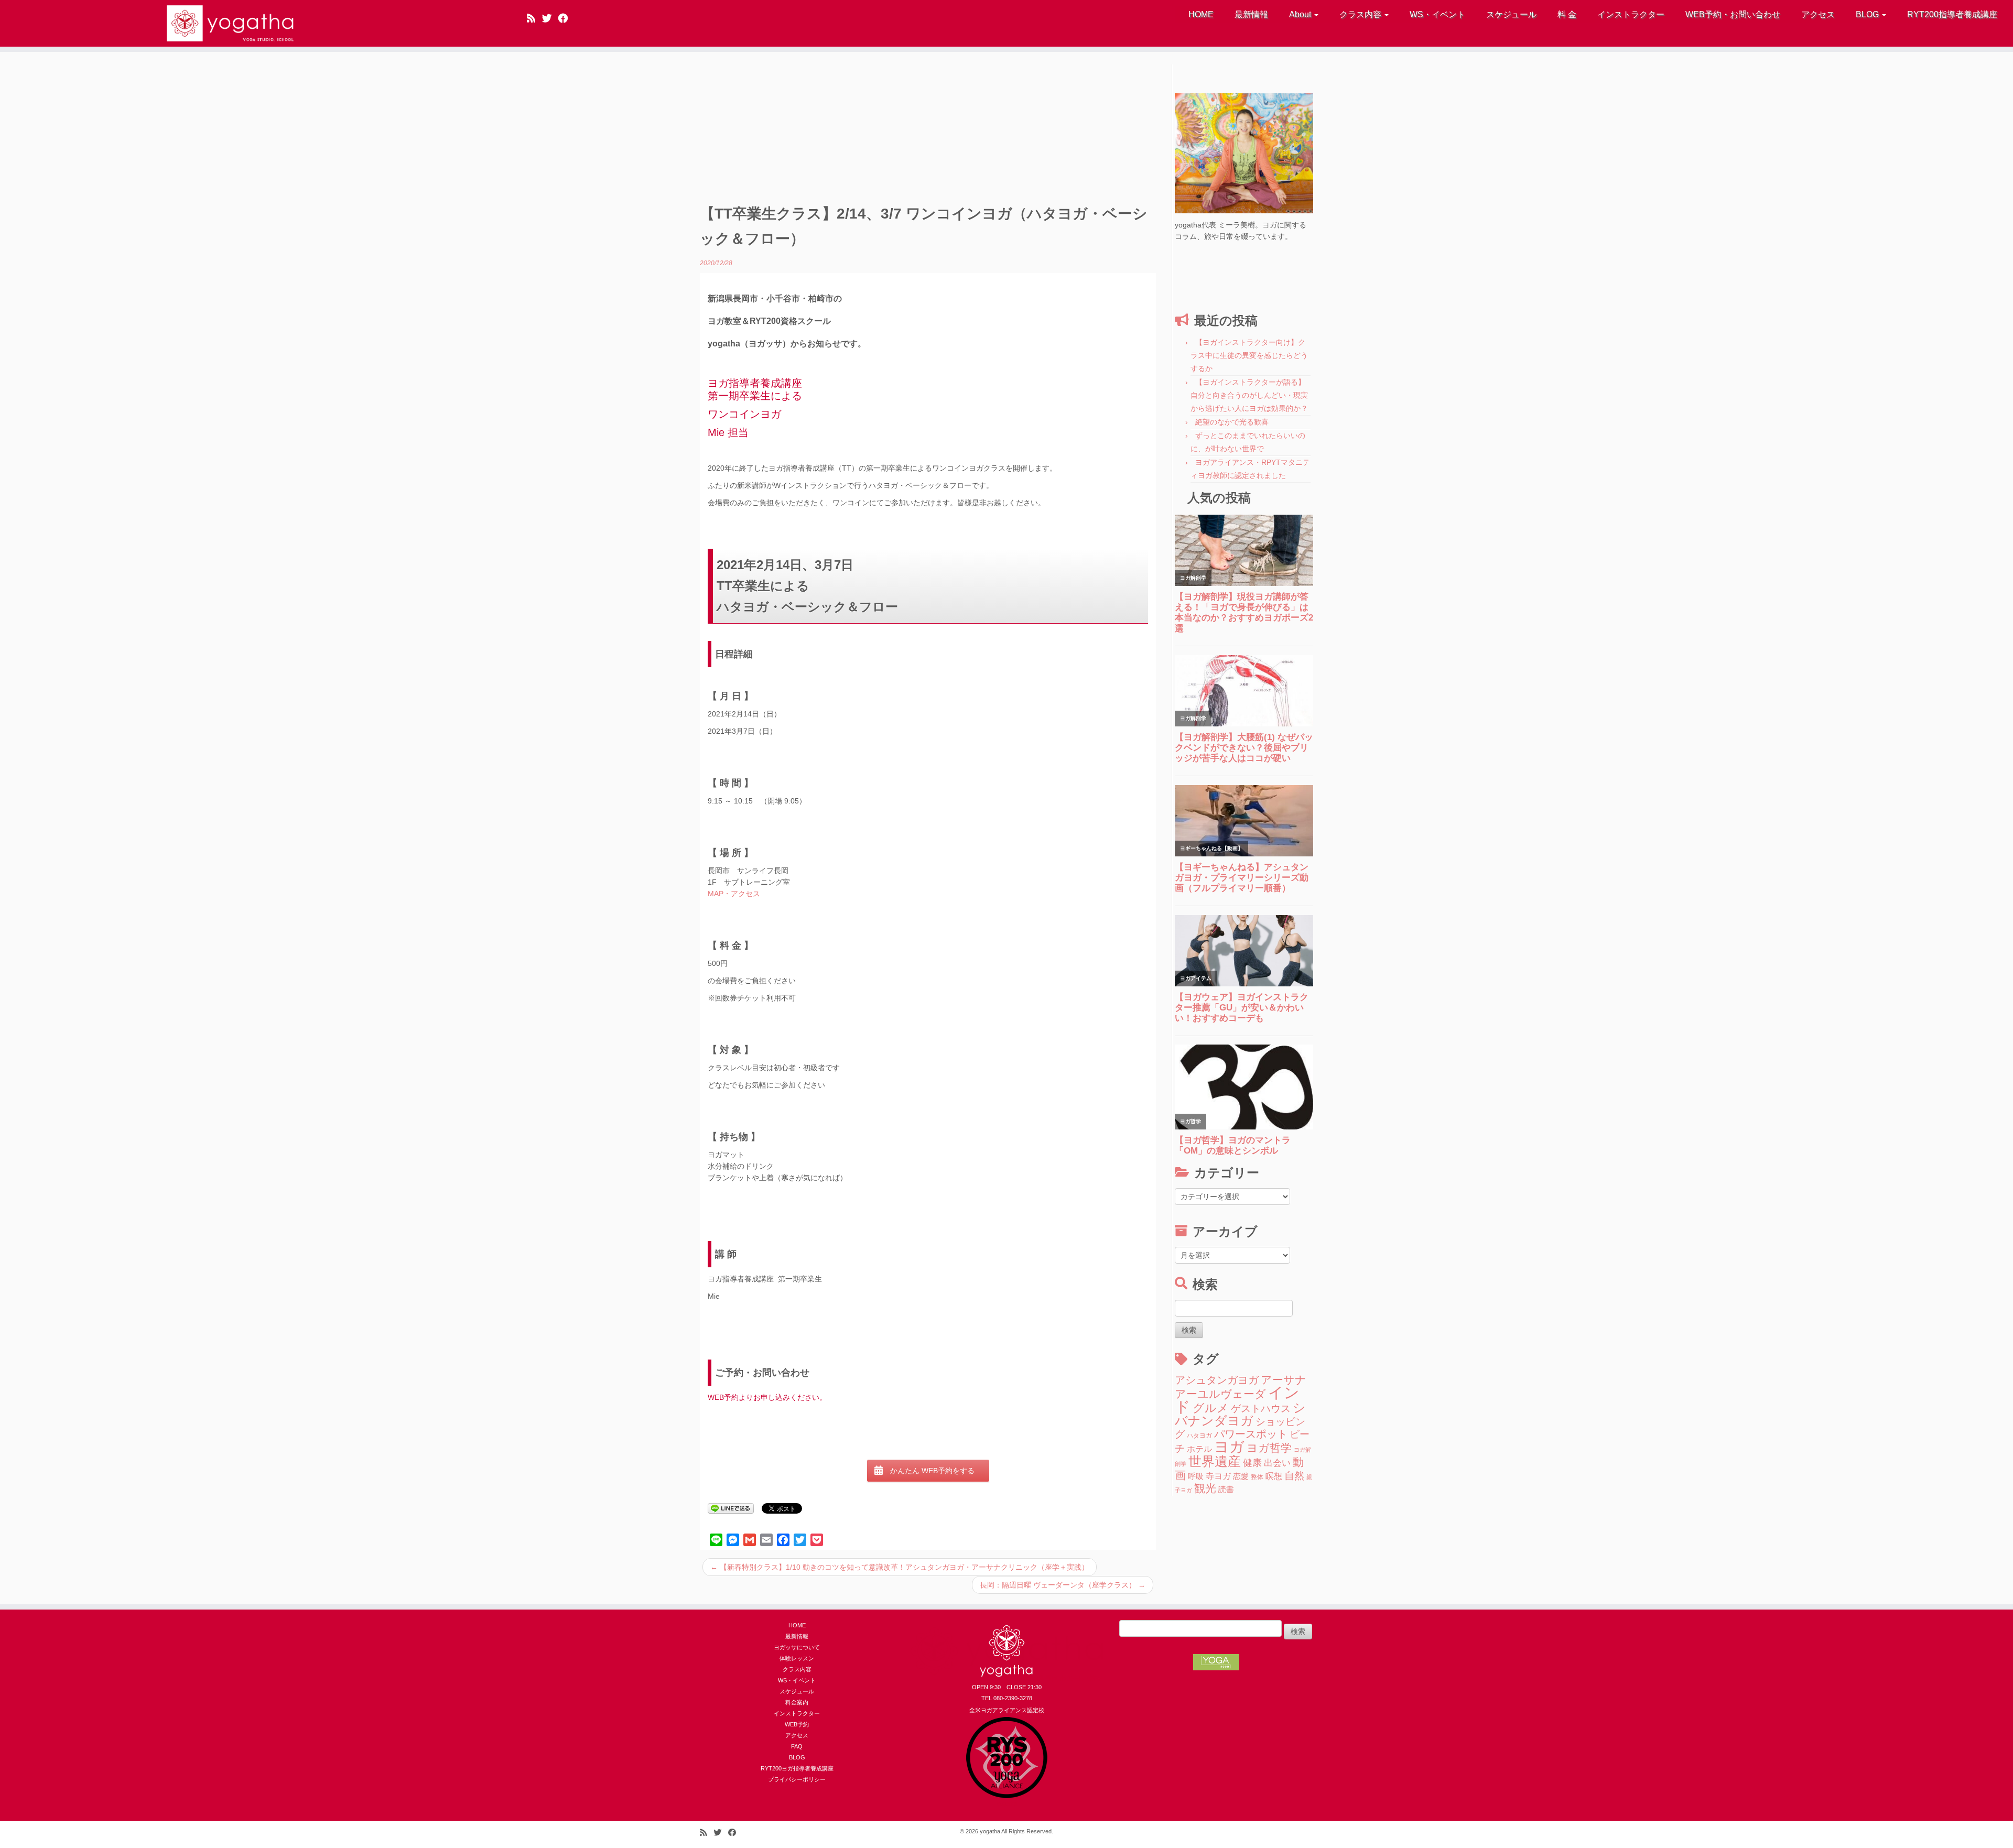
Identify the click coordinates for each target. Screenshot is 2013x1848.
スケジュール (1511, 14)
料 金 (1567, 14)
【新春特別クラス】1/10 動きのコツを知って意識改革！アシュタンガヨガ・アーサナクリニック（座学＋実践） (900, 1567)
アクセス (1818, 14)
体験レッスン (797, 1658)
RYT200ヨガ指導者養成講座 (797, 1768)
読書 (1226, 1490)
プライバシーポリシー (797, 1779)
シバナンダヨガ (1240, 1414)
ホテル (1199, 1449)
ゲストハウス (1261, 1408)
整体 (1257, 1477)
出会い (1277, 1463)
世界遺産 (1215, 1461)
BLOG (1868, 14)
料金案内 (797, 1702)
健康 (1252, 1463)
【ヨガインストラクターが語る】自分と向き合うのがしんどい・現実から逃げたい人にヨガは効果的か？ (1249, 395)
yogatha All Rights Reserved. (1016, 1831)
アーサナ (1284, 1380)
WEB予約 (797, 1724)
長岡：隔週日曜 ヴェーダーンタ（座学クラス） (1063, 1585)
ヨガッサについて (797, 1647)
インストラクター (1631, 14)
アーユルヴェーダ (1220, 1394)
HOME (1201, 14)
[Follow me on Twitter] (550, 18)
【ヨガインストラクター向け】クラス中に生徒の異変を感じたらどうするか (1249, 355)
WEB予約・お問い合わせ (1733, 14)
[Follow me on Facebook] (566, 18)
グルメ (1211, 1408)
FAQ (797, 1746)
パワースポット (1251, 1434)
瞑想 (1274, 1476)
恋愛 (1241, 1476)
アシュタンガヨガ (1217, 1380)
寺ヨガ (1218, 1476)
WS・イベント (1437, 14)
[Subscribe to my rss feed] (534, 18)
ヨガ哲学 (1269, 1448)
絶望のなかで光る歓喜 (1232, 422)
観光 (1205, 1488)
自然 (1294, 1476)
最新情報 (1251, 14)
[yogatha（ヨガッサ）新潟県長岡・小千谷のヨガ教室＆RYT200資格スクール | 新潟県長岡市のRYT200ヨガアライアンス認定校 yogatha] (232, 23)
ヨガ (1229, 1447)
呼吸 (1196, 1476)
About (1301, 14)
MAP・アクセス (734, 894)
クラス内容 (1361, 14)
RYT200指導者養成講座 (1952, 14)
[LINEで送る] (731, 1508)
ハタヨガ (1199, 1436)
